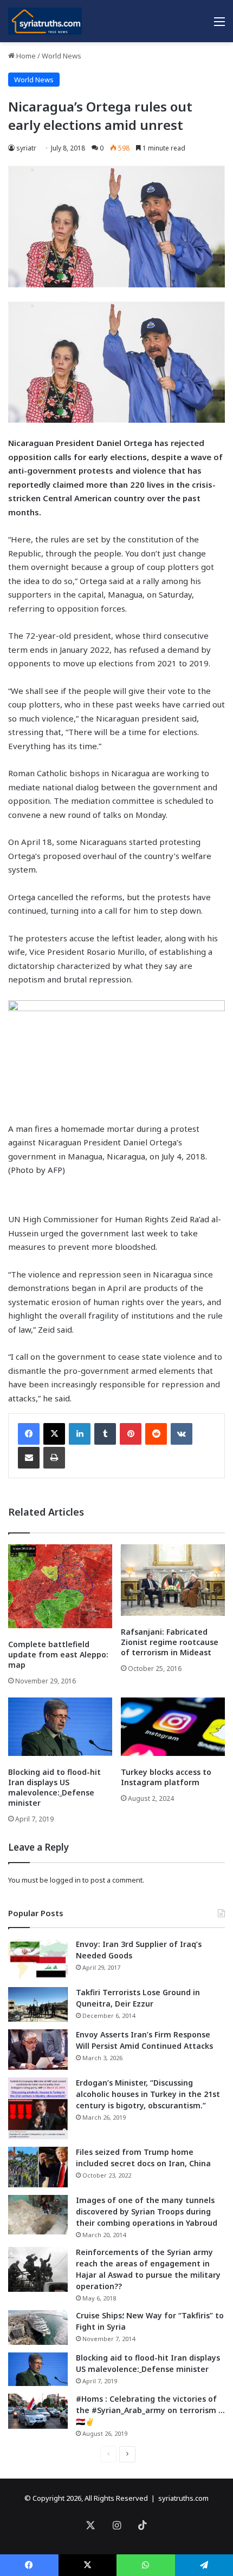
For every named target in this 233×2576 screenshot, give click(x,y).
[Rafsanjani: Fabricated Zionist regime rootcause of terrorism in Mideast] (173, 1580)
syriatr (26, 148)
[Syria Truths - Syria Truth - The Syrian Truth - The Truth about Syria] (45, 21)
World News (62, 56)
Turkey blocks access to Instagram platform (166, 1777)
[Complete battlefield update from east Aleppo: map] (60, 1586)
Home (25, 56)
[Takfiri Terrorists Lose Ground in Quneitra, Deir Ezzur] (38, 2004)
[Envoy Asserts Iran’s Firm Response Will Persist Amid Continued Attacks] (38, 2050)
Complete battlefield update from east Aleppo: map (58, 1654)
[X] (54, 1434)
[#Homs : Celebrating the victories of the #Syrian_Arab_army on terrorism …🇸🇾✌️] (38, 2411)
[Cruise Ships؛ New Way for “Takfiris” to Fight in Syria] (38, 2328)
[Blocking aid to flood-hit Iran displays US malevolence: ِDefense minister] (60, 1727)
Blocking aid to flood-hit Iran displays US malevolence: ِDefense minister (54, 1787)
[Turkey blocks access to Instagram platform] (173, 1727)
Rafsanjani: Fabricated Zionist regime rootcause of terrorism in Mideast (170, 1642)
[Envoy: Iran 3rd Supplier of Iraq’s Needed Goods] (38, 1959)
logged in (65, 1880)
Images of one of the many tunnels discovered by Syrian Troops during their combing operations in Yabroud (147, 2211)
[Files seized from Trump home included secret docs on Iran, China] (38, 2167)
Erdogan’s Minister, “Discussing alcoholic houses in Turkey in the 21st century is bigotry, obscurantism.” (148, 2094)
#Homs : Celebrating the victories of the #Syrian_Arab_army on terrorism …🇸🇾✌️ (150, 2410)
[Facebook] (29, 1434)
